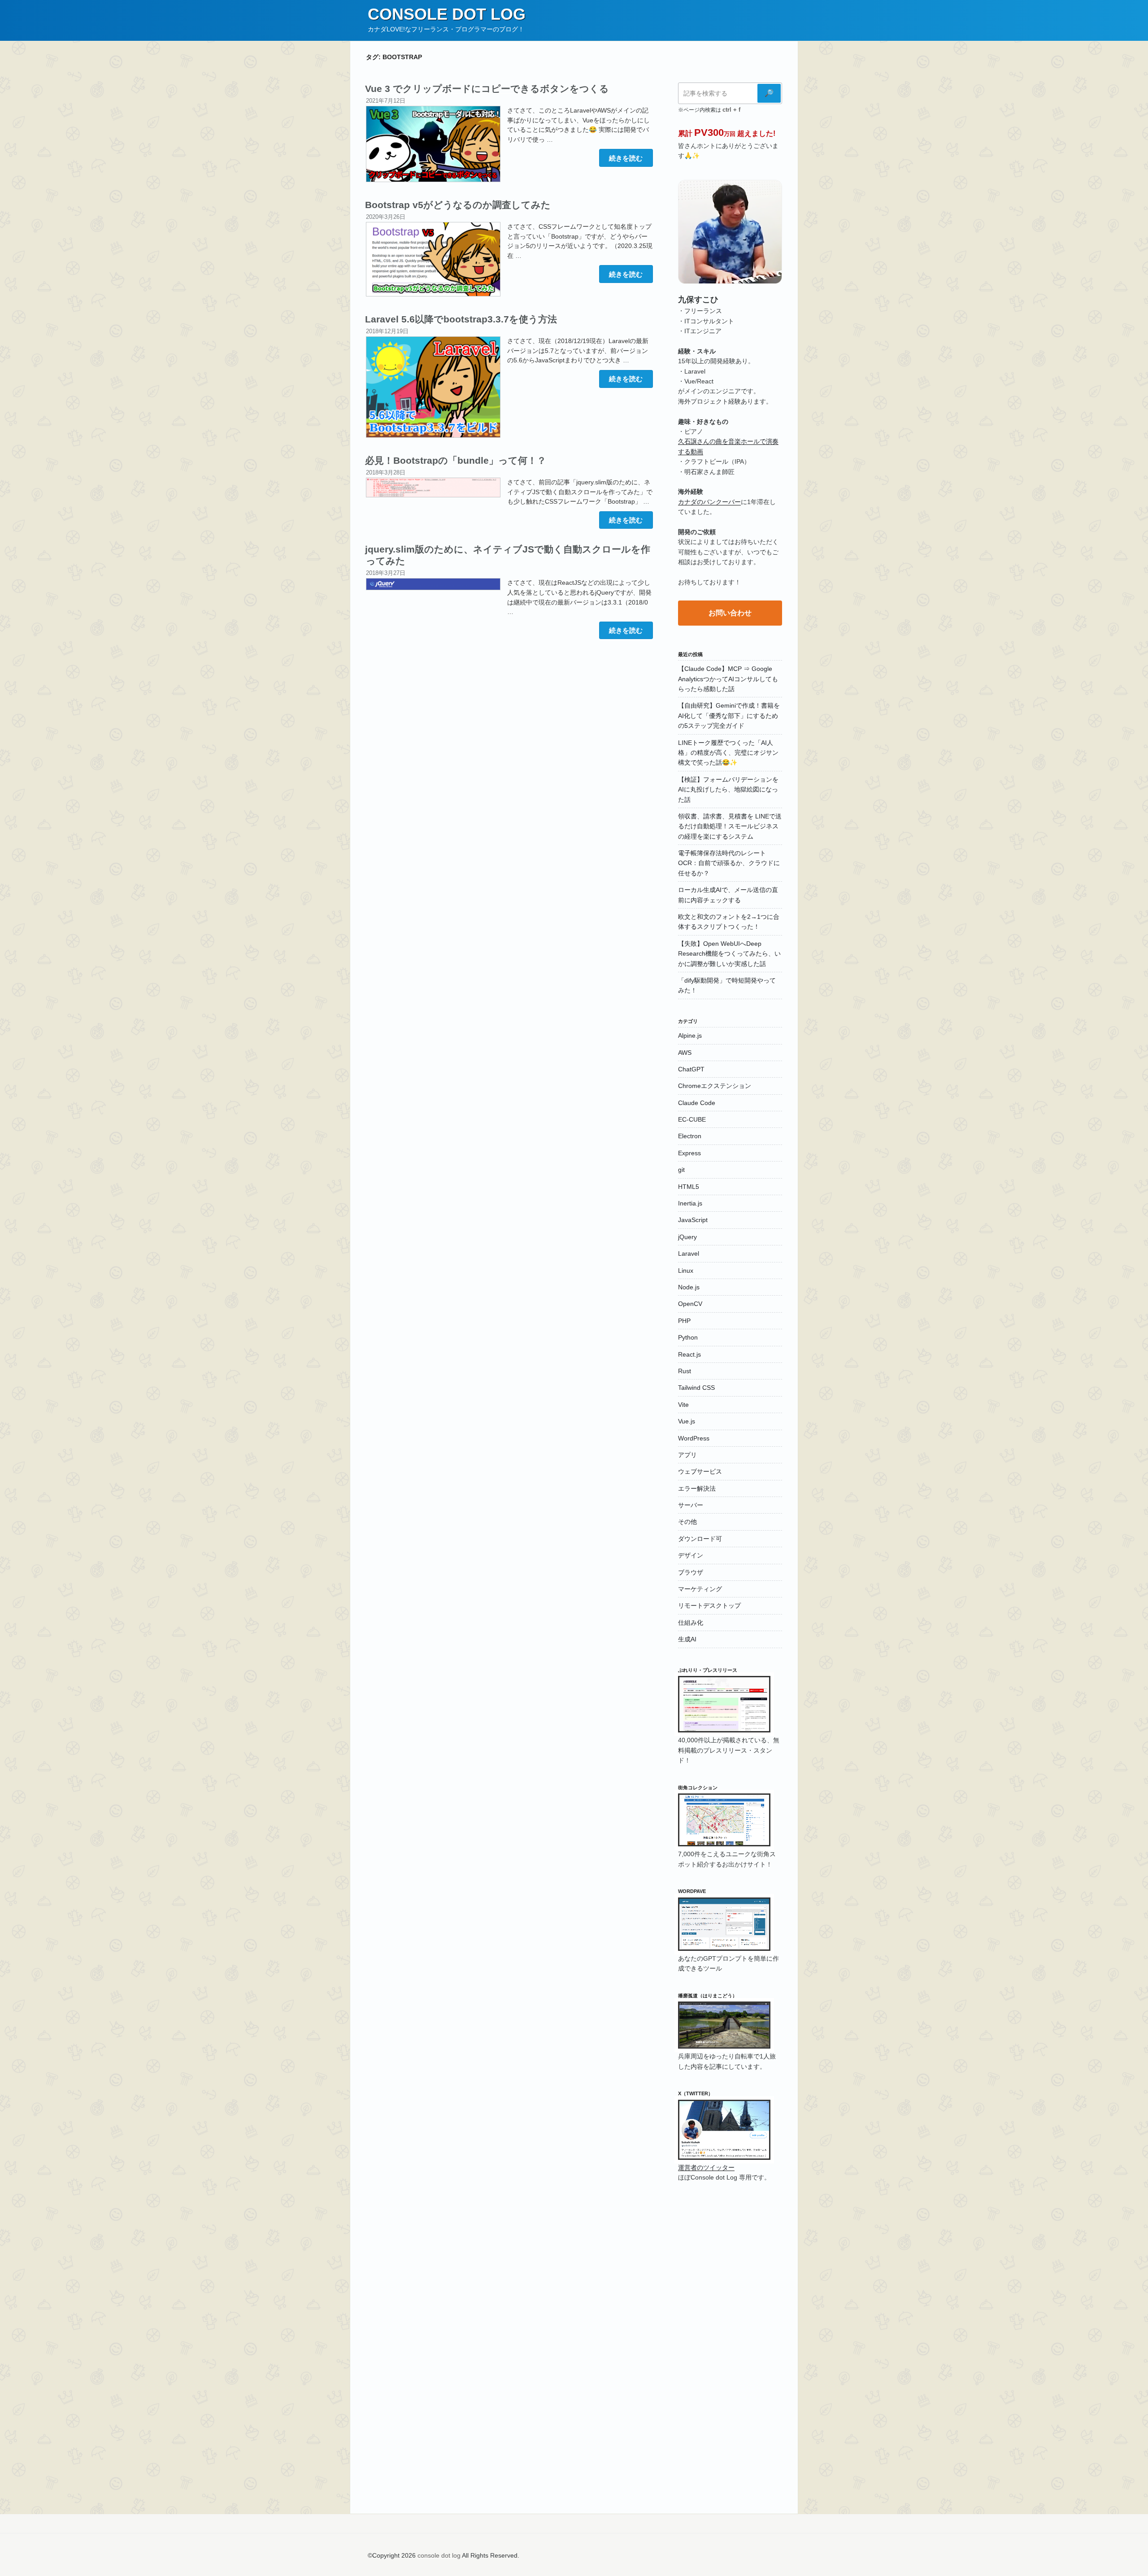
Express (689, 1153)
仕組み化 (691, 1623)
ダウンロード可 (700, 1539)
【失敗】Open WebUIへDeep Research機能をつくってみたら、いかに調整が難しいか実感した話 (729, 954)
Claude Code (697, 1103)
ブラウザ (691, 1572)
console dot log (447, 14)
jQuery (687, 1237)
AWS (685, 1053)
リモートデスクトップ (709, 1606)
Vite (683, 1405)
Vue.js (687, 1421)
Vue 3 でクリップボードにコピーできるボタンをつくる (487, 89)
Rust (685, 1371)
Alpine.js (690, 1036)
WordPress (694, 1438)
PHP (684, 1321)
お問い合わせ (730, 613)
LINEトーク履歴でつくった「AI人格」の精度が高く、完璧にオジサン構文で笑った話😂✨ (728, 753)
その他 (687, 1522)
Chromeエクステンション (715, 1086)
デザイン (691, 1555)
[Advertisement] (509, 716)
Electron (690, 1136)
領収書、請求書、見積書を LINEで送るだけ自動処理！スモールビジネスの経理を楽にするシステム (730, 826)
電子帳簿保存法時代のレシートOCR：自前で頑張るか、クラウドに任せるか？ (729, 863)
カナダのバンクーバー (709, 502)
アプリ (687, 1455)
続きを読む (626, 160)
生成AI (687, 1639)
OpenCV (690, 1304)
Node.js (689, 1287)
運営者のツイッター (706, 2167)
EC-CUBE (692, 1119)
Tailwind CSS (696, 1388)
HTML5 (689, 1187)
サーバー (691, 1505)
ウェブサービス (700, 1471)
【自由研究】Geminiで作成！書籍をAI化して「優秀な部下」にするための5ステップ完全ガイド (729, 716)
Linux (686, 1271)
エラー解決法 (697, 1488)
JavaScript (693, 1220)
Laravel (689, 1253)
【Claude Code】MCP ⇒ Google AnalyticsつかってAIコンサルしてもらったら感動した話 (728, 679)
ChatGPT (691, 1069)
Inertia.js (690, 1203)
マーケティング (700, 1589)
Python (688, 1337)
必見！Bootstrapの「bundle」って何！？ (456, 460)
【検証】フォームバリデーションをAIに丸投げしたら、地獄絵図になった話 (728, 790)
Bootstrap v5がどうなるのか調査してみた (458, 205)
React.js (689, 1354)
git (681, 1170)
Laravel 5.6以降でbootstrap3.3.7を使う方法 (461, 319)
